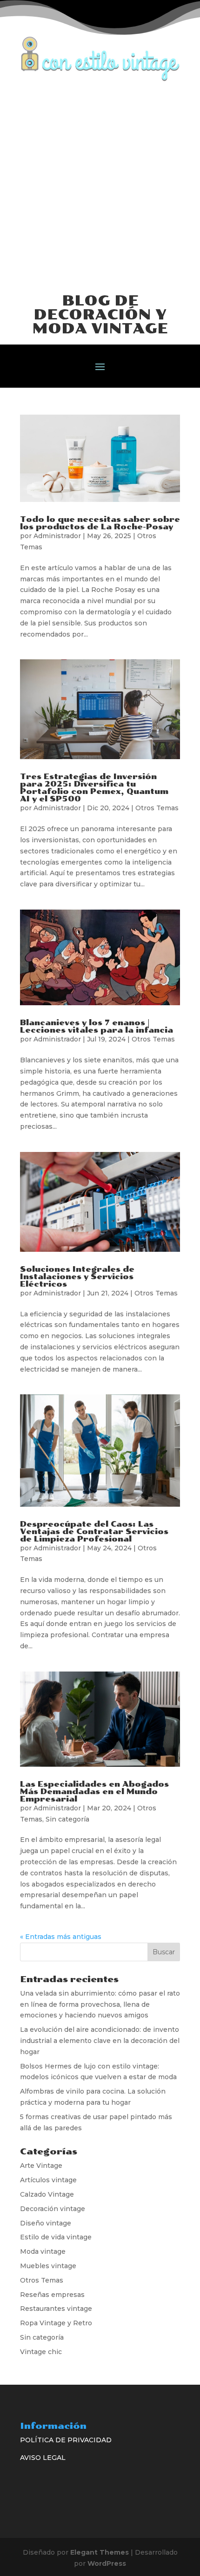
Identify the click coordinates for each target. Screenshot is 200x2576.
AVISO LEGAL (43, 2458)
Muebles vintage (48, 2266)
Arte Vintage (41, 2166)
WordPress (107, 2563)
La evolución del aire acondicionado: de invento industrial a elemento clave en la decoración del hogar (100, 2041)
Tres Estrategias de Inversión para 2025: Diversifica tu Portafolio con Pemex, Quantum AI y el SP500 (94, 788)
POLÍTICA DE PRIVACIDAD (66, 2440)
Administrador (57, 536)
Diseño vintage (46, 2223)
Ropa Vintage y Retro (56, 2323)
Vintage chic (41, 2352)
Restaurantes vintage (56, 2309)
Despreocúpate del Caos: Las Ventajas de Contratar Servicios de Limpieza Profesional (94, 1532)
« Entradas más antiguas (61, 1937)
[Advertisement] (100, 186)
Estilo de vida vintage (56, 2237)
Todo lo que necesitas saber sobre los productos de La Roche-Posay (100, 523)
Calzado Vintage (47, 2194)
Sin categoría (67, 1819)
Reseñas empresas (52, 2295)
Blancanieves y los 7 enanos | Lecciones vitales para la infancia (97, 1026)
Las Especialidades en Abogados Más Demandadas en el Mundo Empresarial (94, 1792)
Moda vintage (43, 2251)
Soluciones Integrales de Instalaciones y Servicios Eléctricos (77, 1277)
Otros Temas (157, 808)
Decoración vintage (53, 2209)
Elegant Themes (100, 2552)
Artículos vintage (48, 2180)
